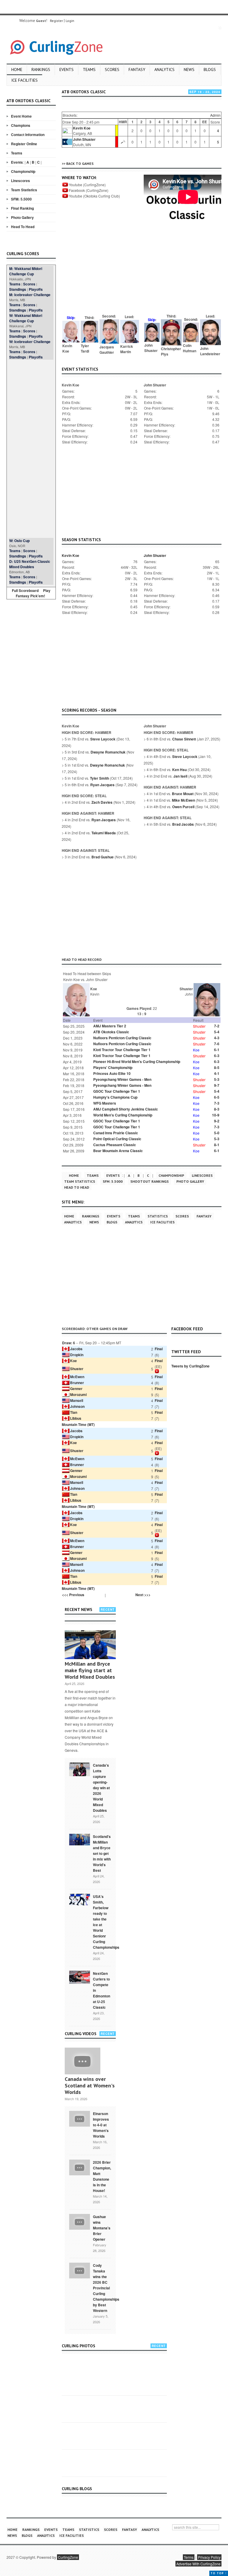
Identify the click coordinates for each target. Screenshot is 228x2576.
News (189, 70)
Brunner (77, 1383)
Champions (21, 125)
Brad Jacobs (183, 824)
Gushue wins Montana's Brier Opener (102, 2228)
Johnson (77, 1406)
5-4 (217, 1032)
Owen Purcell (183, 807)
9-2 (217, 1121)
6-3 (217, 1056)
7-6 (217, 1044)
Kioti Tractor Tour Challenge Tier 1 (122, 1050)
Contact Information (28, 135)
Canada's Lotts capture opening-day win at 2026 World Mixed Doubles (101, 1788)
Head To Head (23, 227)
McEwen (77, 1377)
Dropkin (77, 1355)
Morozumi (78, 1394)
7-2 (217, 1026)
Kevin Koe (82, 128)
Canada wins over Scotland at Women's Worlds (90, 2085)
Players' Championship (113, 1067)
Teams (89, 70)
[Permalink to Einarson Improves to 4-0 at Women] (80, 2118)
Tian (74, 1412)
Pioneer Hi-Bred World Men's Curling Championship (137, 1062)
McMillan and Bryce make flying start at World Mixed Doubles (90, 1670)
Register (56, 21)
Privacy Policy (209, 2557)
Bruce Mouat (183, 794)
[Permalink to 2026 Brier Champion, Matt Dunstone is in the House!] (80, 2167)
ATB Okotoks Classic (111, 1032)
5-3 (217, 1079)
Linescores (20, 181)
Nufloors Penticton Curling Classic (122, 1038)
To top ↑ (219, 2573)
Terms (189, 2557)
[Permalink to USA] (80, 1899)
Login (70, 21)
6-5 (217, 1097)
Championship (23, 171)
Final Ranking (22, 208)
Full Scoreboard (25, 590)
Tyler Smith (99, 778)
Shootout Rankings (149, 1181)
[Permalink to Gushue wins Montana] (80, 2221)
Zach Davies (102, 802)
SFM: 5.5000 (21, 199)
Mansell (77, 1400)
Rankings (41, 70)
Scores (112, 70)
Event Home (21, 116)
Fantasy (137, 70)
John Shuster (84, 139)
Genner (76, 1389)
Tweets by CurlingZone (190, 1366)
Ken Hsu (179, 770)
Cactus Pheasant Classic (115, 1145)
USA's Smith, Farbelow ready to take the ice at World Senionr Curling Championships (106, 1922)
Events (66, 70)
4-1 (217, 1073)
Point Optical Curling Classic (117, 1139)
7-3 (217, 1103)
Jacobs (76, 1349)
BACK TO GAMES (80, 164)
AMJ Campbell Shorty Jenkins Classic (126, 1109)
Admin (215, 115)
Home (17, 70)
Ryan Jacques (102, 785)
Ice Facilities (24, 80)
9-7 (217, 1085)
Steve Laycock (103, 739)
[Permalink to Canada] (80, 1769)
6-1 (217, 1050)
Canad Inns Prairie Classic (116, 1133)
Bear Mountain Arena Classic (118, 1151)
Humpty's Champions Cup (115, 1097)
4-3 (217, 1038)
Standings (18, 289)
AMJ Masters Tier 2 (110, 1026)
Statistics (158, 1216)
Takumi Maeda (104, 833)
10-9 (216, 1115)
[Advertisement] (31, 449)
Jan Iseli (180, 776)
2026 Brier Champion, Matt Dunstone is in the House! (102, 2176)
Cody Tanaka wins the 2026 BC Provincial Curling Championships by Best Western (106, 2288)
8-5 (217, 1067)
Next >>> (143, 1595)
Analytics (164, 70)
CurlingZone (68, 2557)
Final (159, 1349)
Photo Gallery (22, 217)
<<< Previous (73, 1595)
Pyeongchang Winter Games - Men (122, 1079)
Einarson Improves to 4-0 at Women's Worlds (101, 2125)
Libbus (76, 1418)
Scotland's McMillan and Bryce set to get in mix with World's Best (102, 1853)
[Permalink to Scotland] (80, 1839)
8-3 (217, 1109)
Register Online (24, 144)
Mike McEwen (183, 800)
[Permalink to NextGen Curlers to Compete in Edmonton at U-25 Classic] (80, 1977)
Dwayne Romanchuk (108, 752)
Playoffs (36, 289)
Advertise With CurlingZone (198, 2564)
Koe (73, 1361)
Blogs (210, 70)
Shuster (77, 1369)
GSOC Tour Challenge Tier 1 (117, 1091)
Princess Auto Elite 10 (112, 1073)
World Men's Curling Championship (123, 1115)
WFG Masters (105, 1103)
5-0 (217, 1133)
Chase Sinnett (184, 739)
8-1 (217, 1145)
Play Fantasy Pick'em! (33, 593)
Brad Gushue (103, 857)
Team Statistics (24, 190)
